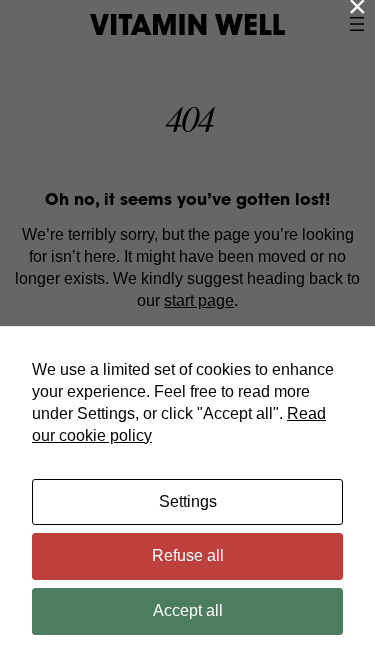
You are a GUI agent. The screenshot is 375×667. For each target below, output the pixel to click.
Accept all (188, 610)
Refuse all (188, 555)
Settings (188, 501)
